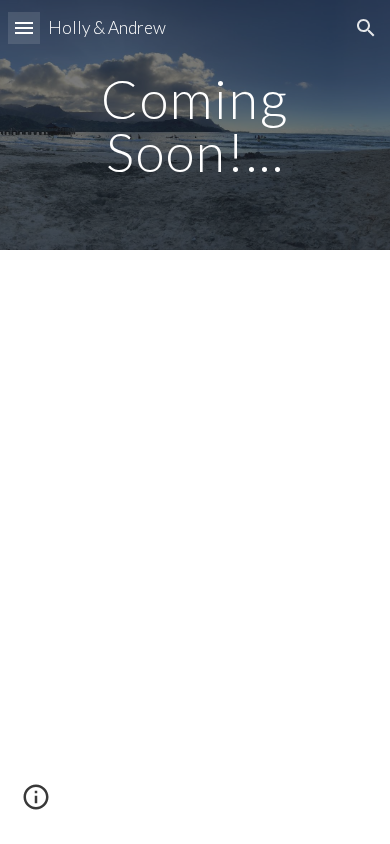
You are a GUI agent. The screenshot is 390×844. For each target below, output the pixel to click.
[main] (195, 125)
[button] (24, 27)
